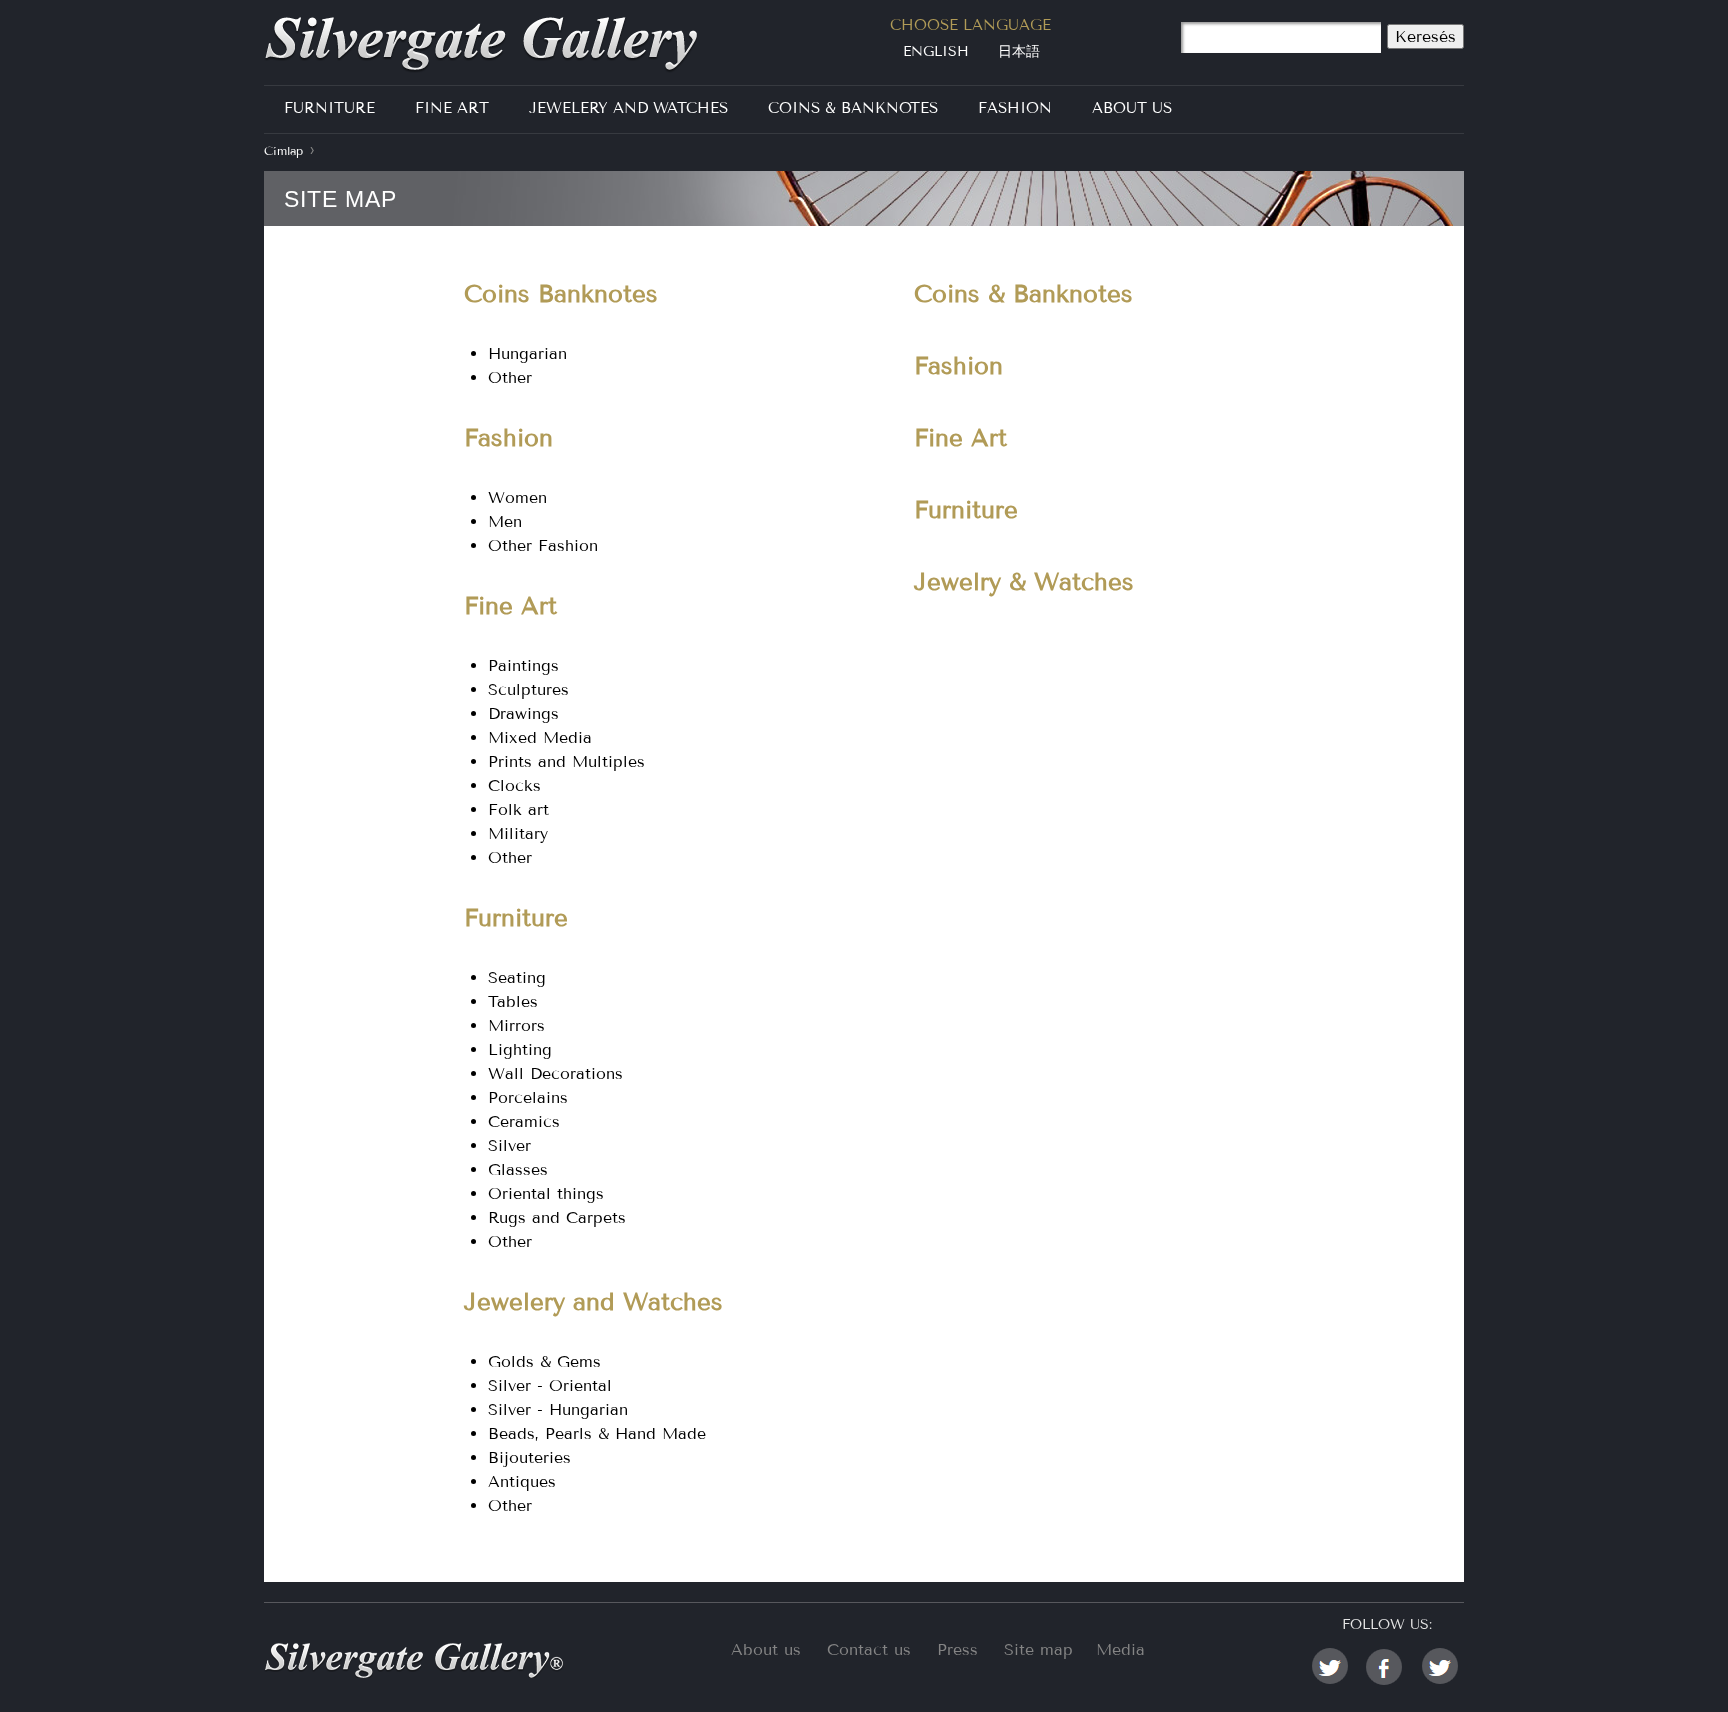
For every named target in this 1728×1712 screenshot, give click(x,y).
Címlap (283, 151)
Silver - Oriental (550, 1385)
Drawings (523, 713)
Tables (513, 1001)
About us (766, 1649)
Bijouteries (529, 1457)
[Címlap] (491, 45)
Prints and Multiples (566, 761)
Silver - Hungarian (558, 1409)
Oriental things (546, 1193)
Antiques (522, 1481)
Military (518, 833)
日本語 (1019, 51)
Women (517, 497)
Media (1120, 1649)
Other (510, 377)
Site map (1038, 1649)
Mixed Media (540, 737)
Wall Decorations (555, 1073)
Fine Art (452, 108)
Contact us (869, 1649)
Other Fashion (543, 545)
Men (505, 521)
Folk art (518, 809)
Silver (509, 1145)
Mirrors (516, 1025)
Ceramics (524, 1121)
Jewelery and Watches (628, 108)
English (936, 51)
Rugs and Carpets (557, 1217)
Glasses (518, 1169)
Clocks (514, 785)
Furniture (329, 108)
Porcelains (528, 1097)
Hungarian (527, 353)
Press (957, 1649)
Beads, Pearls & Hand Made (597, 1433)
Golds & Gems (544, 1361)
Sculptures (528, 689)
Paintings (523, 665)
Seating (517, 977)
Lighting (520, 1049)
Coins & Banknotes (853, 108)
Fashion (1015, 108)
